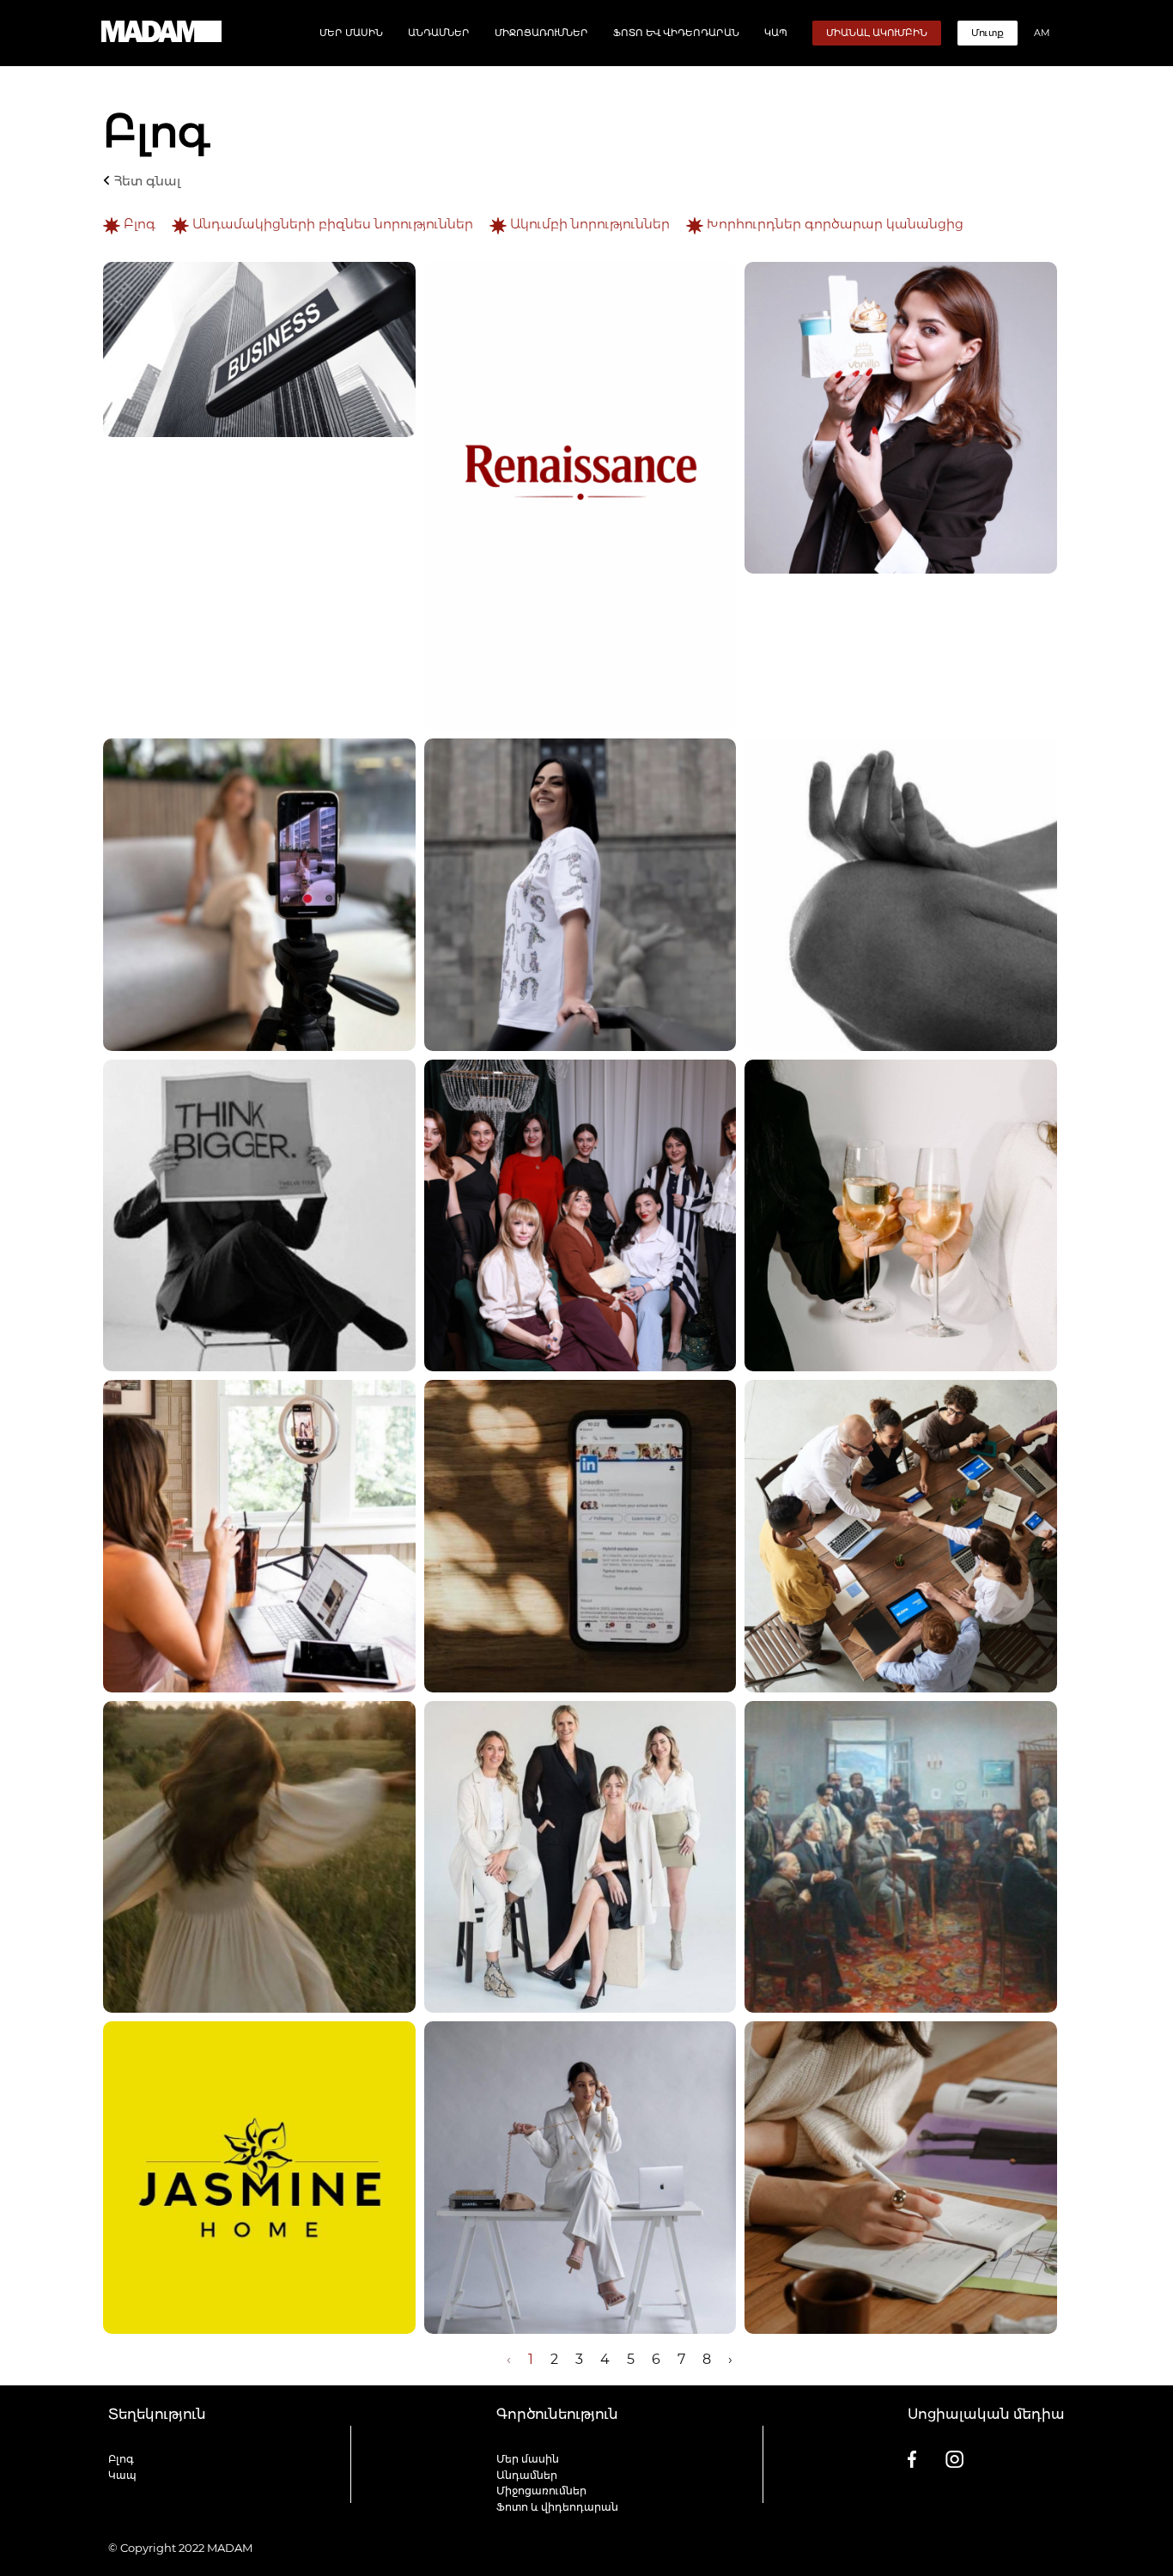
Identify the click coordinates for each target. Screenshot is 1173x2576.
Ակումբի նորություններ (590, 224)
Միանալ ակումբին (877, 33)
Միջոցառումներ (541, 33)
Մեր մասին (351, 33)
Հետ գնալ (146, 181)
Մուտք (988, 33)
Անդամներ (439, 33)
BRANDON (1034, 2548)
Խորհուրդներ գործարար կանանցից (833, 224)
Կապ (776, 33)
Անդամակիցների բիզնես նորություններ (333, 224)
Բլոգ (140, 224)
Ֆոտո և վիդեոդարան (676, 33)
